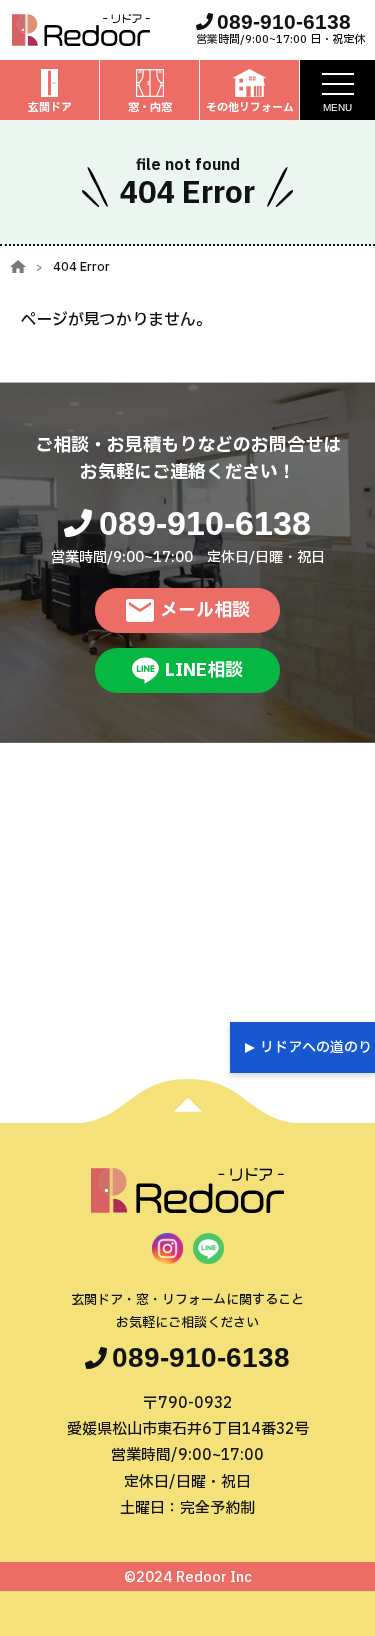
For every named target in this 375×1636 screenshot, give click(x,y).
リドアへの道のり (316, 1047)
